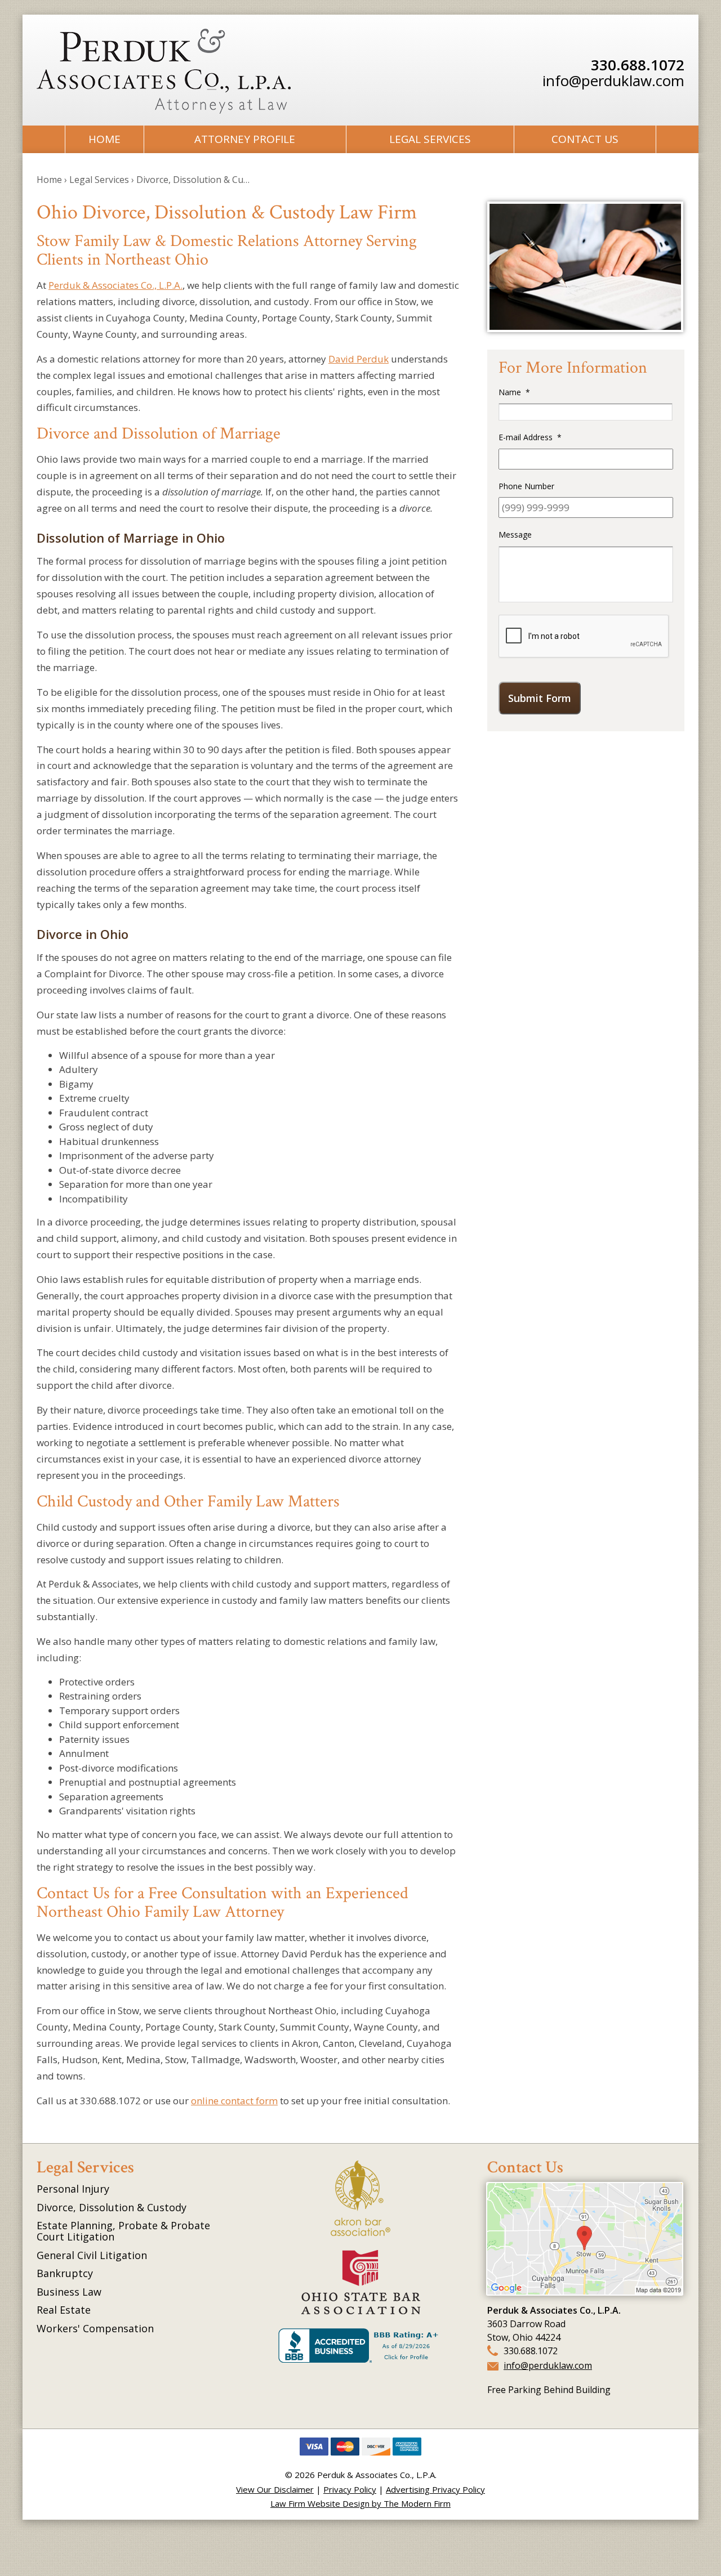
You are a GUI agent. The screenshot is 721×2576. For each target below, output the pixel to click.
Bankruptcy (65, 2273)
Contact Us (585, 139)
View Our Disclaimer (275, 2489)
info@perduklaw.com (613, 80)
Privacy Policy (350, 2489)
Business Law (69, 2292)
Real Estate (64, 2310)
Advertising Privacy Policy (435, 2489)
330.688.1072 (638, 65)
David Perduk (359, 359)
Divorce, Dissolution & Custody (112, 2207)
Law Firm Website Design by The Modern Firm (360, 2503)
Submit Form (540, 698)
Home (104, 139)
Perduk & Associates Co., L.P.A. (115, 285)
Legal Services (430, 139)
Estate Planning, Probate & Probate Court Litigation (123, 2231)
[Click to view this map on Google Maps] (585, 2291)
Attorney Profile (245, 139)
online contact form (234, 2101)
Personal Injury (73, 2189)
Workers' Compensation (95, 2328)
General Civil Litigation (92, 2255)
